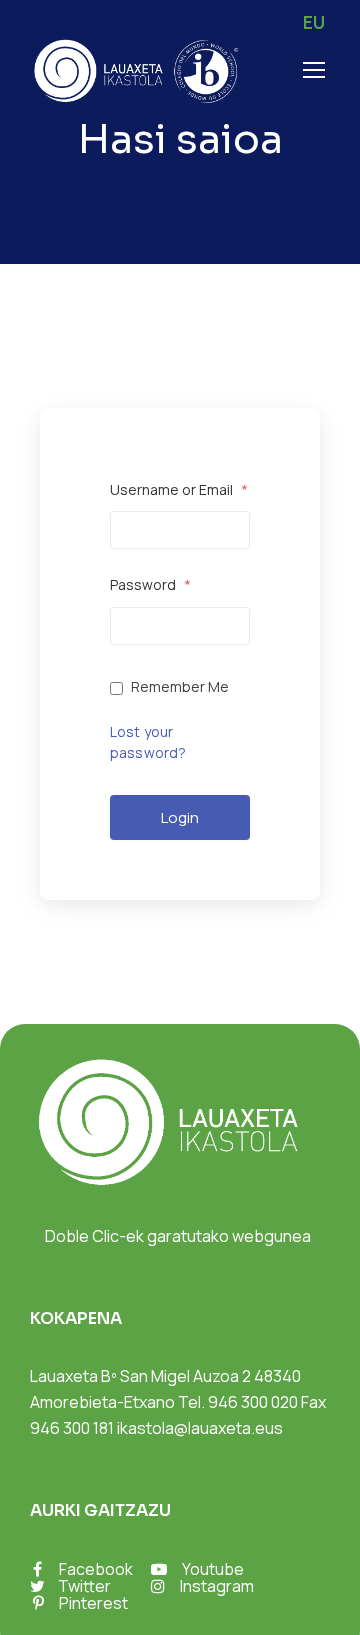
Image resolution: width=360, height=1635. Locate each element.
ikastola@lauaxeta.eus (200, 1428)
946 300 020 (253, 1402)
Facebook (96, 1569)
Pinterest (93, 1603)
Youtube (213, 1569)
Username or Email (179, 489)
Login (180, 817)
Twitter (84, 1586)
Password (150, 584)
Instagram (217, 1586)
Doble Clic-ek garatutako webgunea (178, 1236)
